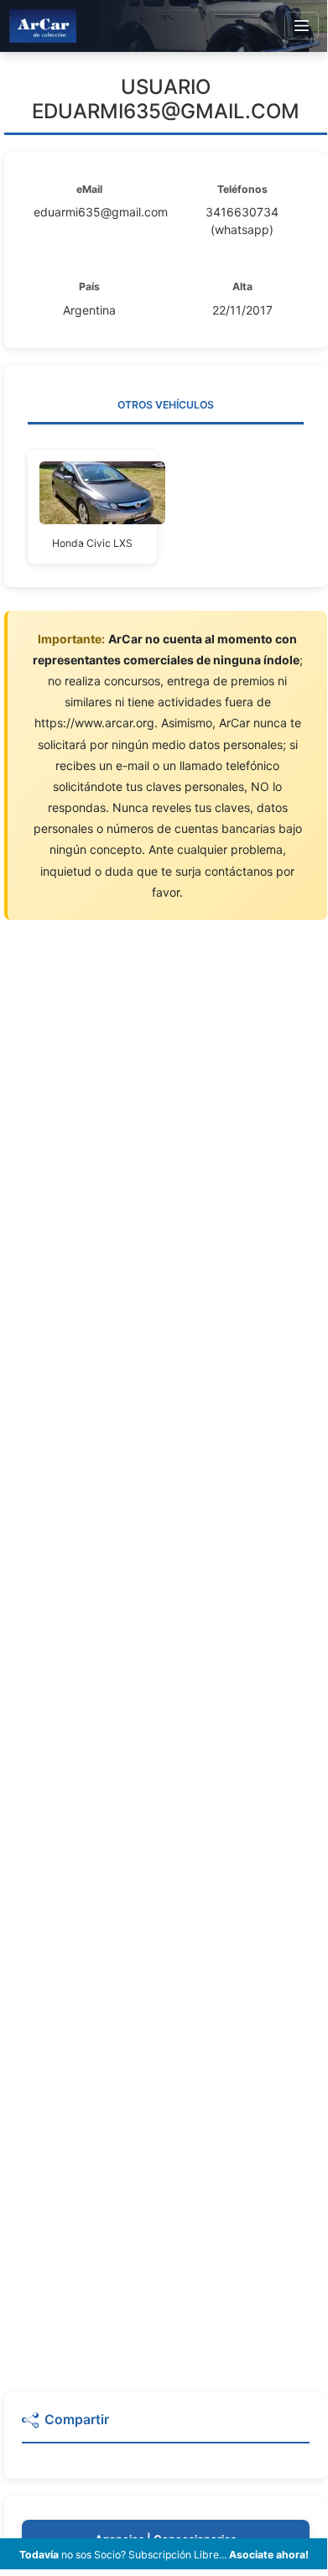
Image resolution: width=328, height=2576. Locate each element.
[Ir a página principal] (43, 26)
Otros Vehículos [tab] (166, 405)
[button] (166, 2427)
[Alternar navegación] (302, 26)
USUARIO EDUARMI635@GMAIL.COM (166, 99)
